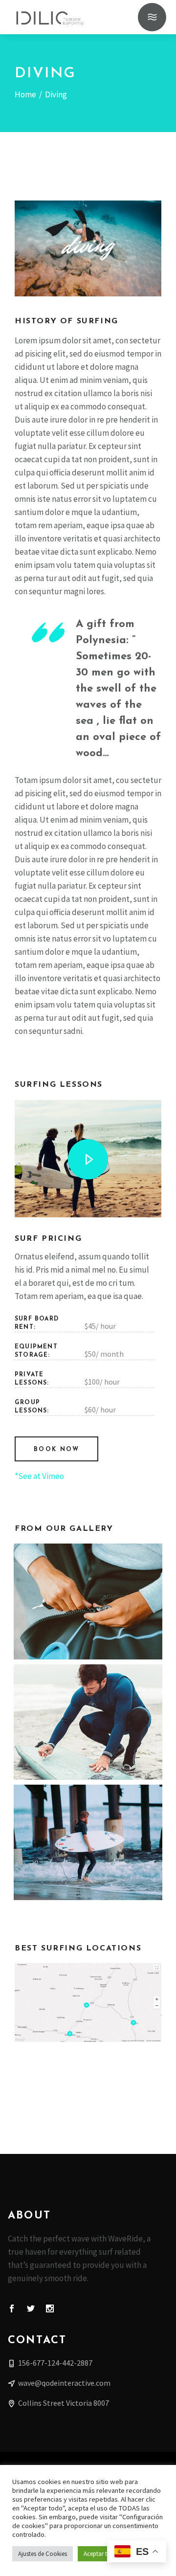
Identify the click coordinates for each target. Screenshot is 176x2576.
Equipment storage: (36, 1351)
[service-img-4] (88, 1842)
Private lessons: (32, 1379)
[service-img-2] (88, 1601)
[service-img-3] (88, 1722)
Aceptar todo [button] (101, 2554)
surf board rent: (37, 1323)
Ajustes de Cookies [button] (43, 2554)
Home (25, 94)
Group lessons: (32, 1407)
